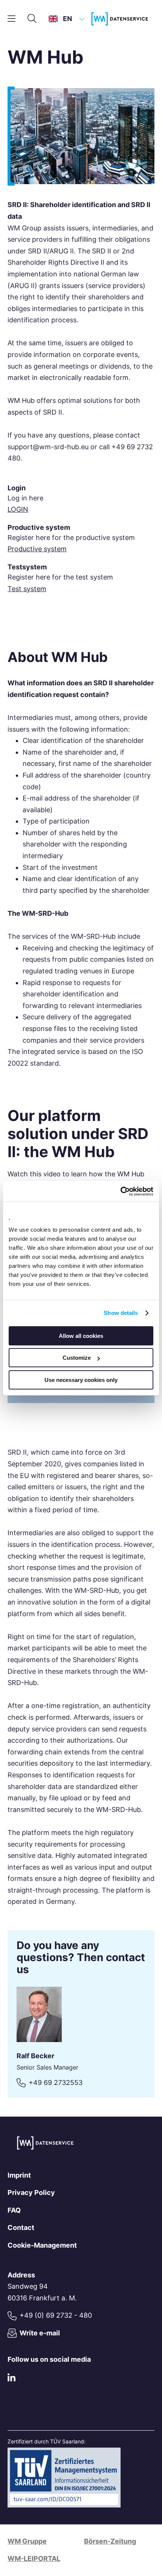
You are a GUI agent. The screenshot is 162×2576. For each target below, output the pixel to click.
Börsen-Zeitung (110, 2541)
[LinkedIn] (11, 2379)
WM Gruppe (27, 2541)
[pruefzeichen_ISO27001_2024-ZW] (64, 2505)
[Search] (32, 19)
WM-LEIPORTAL (34, 2558)
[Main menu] (11, 19)
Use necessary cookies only (81, 1380)
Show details (121, 1313)
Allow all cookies (81, 1336)
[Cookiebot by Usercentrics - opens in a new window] (120, 1191)
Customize (77, 1358)
